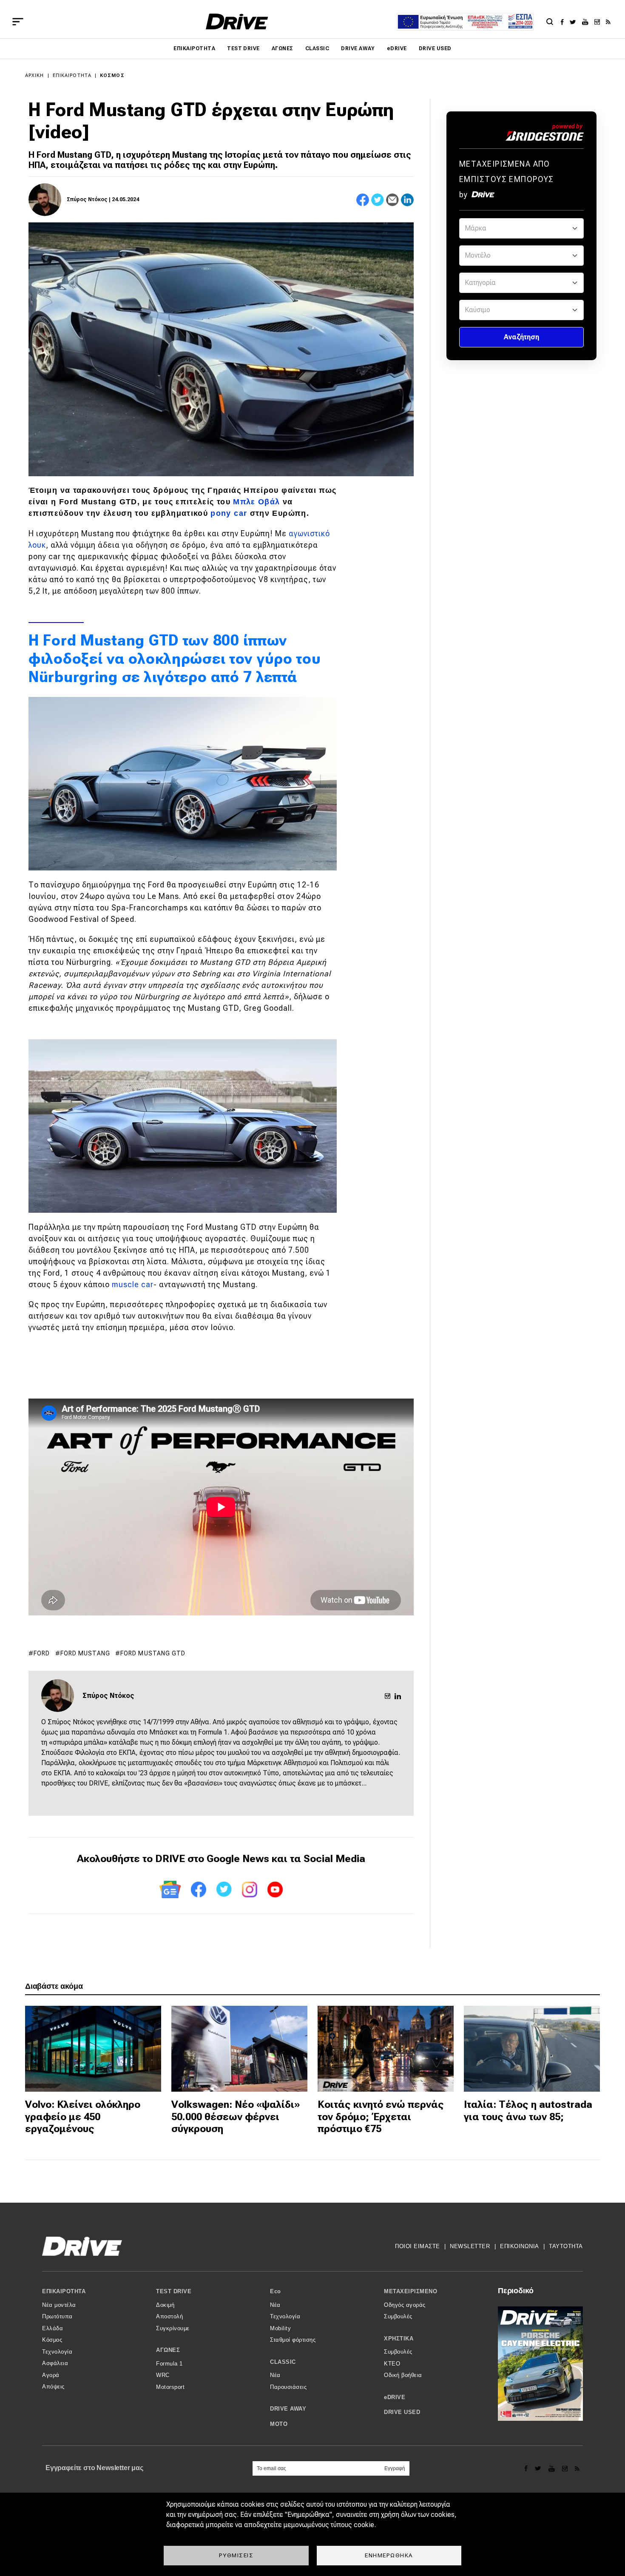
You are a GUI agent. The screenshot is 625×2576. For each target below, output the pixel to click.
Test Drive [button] (174, 2291)
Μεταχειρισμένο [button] (411, 2291)
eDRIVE (397, 48)
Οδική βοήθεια (403, 2375)
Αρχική (35, 75)
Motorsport (170, 2387)
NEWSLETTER (470, 2246)
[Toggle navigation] (18, 22)
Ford (42, 1653)
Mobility (280, 2328)
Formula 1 (169, 2364)
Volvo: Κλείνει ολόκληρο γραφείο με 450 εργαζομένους (83, 2117)
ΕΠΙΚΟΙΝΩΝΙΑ (520, 2246)
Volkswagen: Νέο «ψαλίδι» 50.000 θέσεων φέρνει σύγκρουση (236, 2117)
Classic (317, 48)
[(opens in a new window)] (564, 22)
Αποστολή (169, 2316)
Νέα (275, 2305)
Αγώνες (283, 48)
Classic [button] (283, 2362)
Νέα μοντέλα (59, 2305)
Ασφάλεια (55, 2363)
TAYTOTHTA (566, 2246)
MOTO (279, 2424)
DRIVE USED (435, 48)
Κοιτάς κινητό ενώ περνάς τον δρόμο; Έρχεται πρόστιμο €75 (381, 2117)
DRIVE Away (358, 48)
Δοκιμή (165, 2305)
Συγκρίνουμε (173, 2328)
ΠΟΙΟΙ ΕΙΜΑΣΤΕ (418, 2246)
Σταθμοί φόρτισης (293, 2340)
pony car (229, 513)
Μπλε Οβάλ (256, 502)
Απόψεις (53, 2387)
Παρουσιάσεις (288, 2387)
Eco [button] (276, 2291)
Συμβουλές (398, 2316)
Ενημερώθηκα (389, 2555)
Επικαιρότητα (194, 48)
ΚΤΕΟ (392, 2364)
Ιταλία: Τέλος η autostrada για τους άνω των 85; (528, 2111)
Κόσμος (112, 75)
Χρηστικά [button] (399, 2339)
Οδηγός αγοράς (405, 2305)
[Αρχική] (237, 21)
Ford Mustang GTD (153, 1653)
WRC (163, 2375)
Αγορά (51, 2375)
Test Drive (243, 48)
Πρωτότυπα (57, 2316)
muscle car (133, 1284)
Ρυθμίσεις (236, 2555)
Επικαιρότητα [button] (64, 2291)
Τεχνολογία (57, 2352)
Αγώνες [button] (168, 2350)
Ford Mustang (85, 1653)
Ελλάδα (53, 2328)
